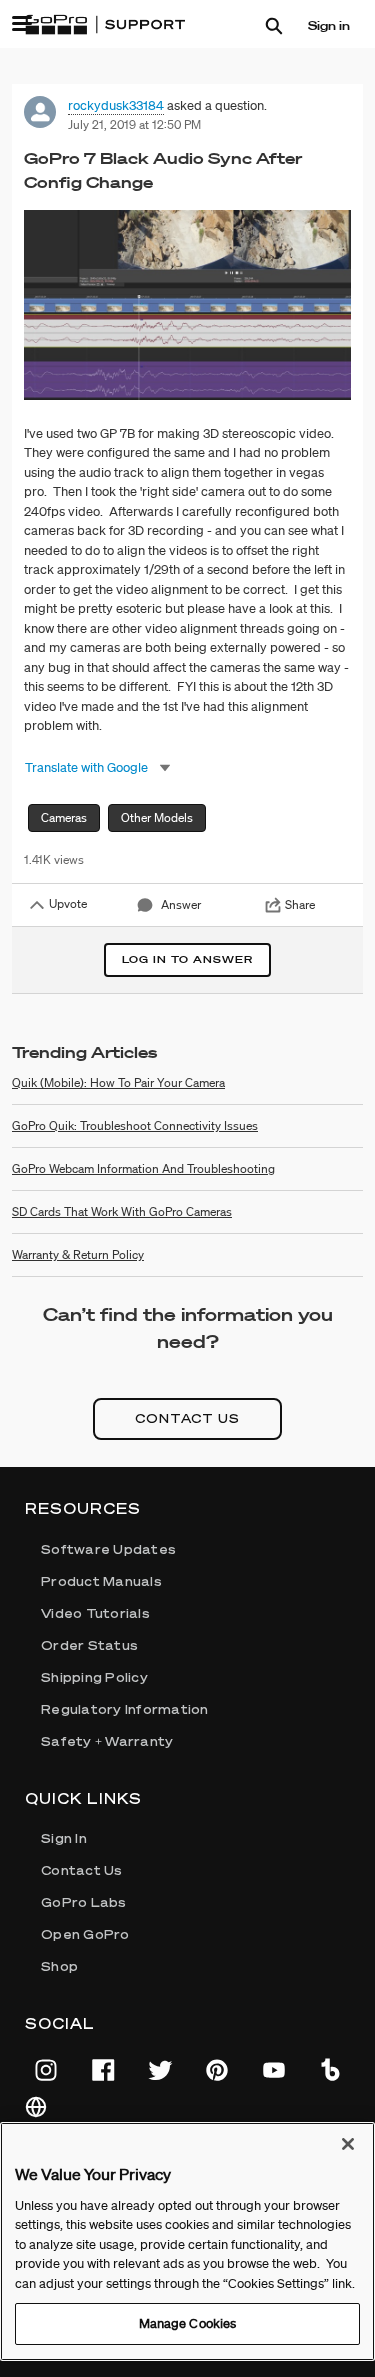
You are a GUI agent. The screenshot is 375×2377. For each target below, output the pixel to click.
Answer (181, 904)
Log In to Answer (187, 959)
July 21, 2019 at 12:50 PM (134, 124)
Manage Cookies (188, 2323)
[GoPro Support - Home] (105, 25)
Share (300, 904)
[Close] (348, 2144)
